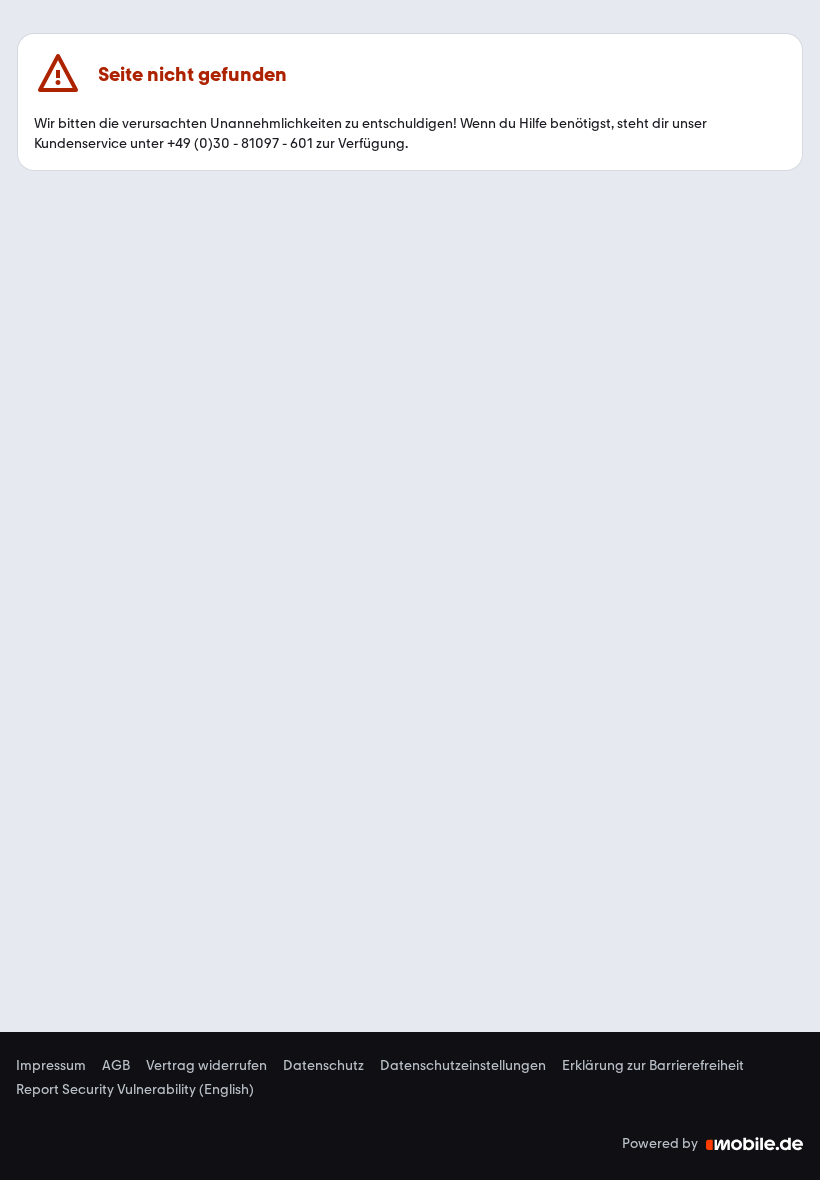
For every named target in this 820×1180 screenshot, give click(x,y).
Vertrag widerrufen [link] (206, 1066)
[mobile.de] (755, 1144)
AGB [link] (116, 1066)
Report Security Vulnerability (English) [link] (135, 1090)
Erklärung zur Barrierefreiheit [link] (653, 1066)
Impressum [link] (51, 1066)
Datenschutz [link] (323, 1066)
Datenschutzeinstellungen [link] (463, 1066)
